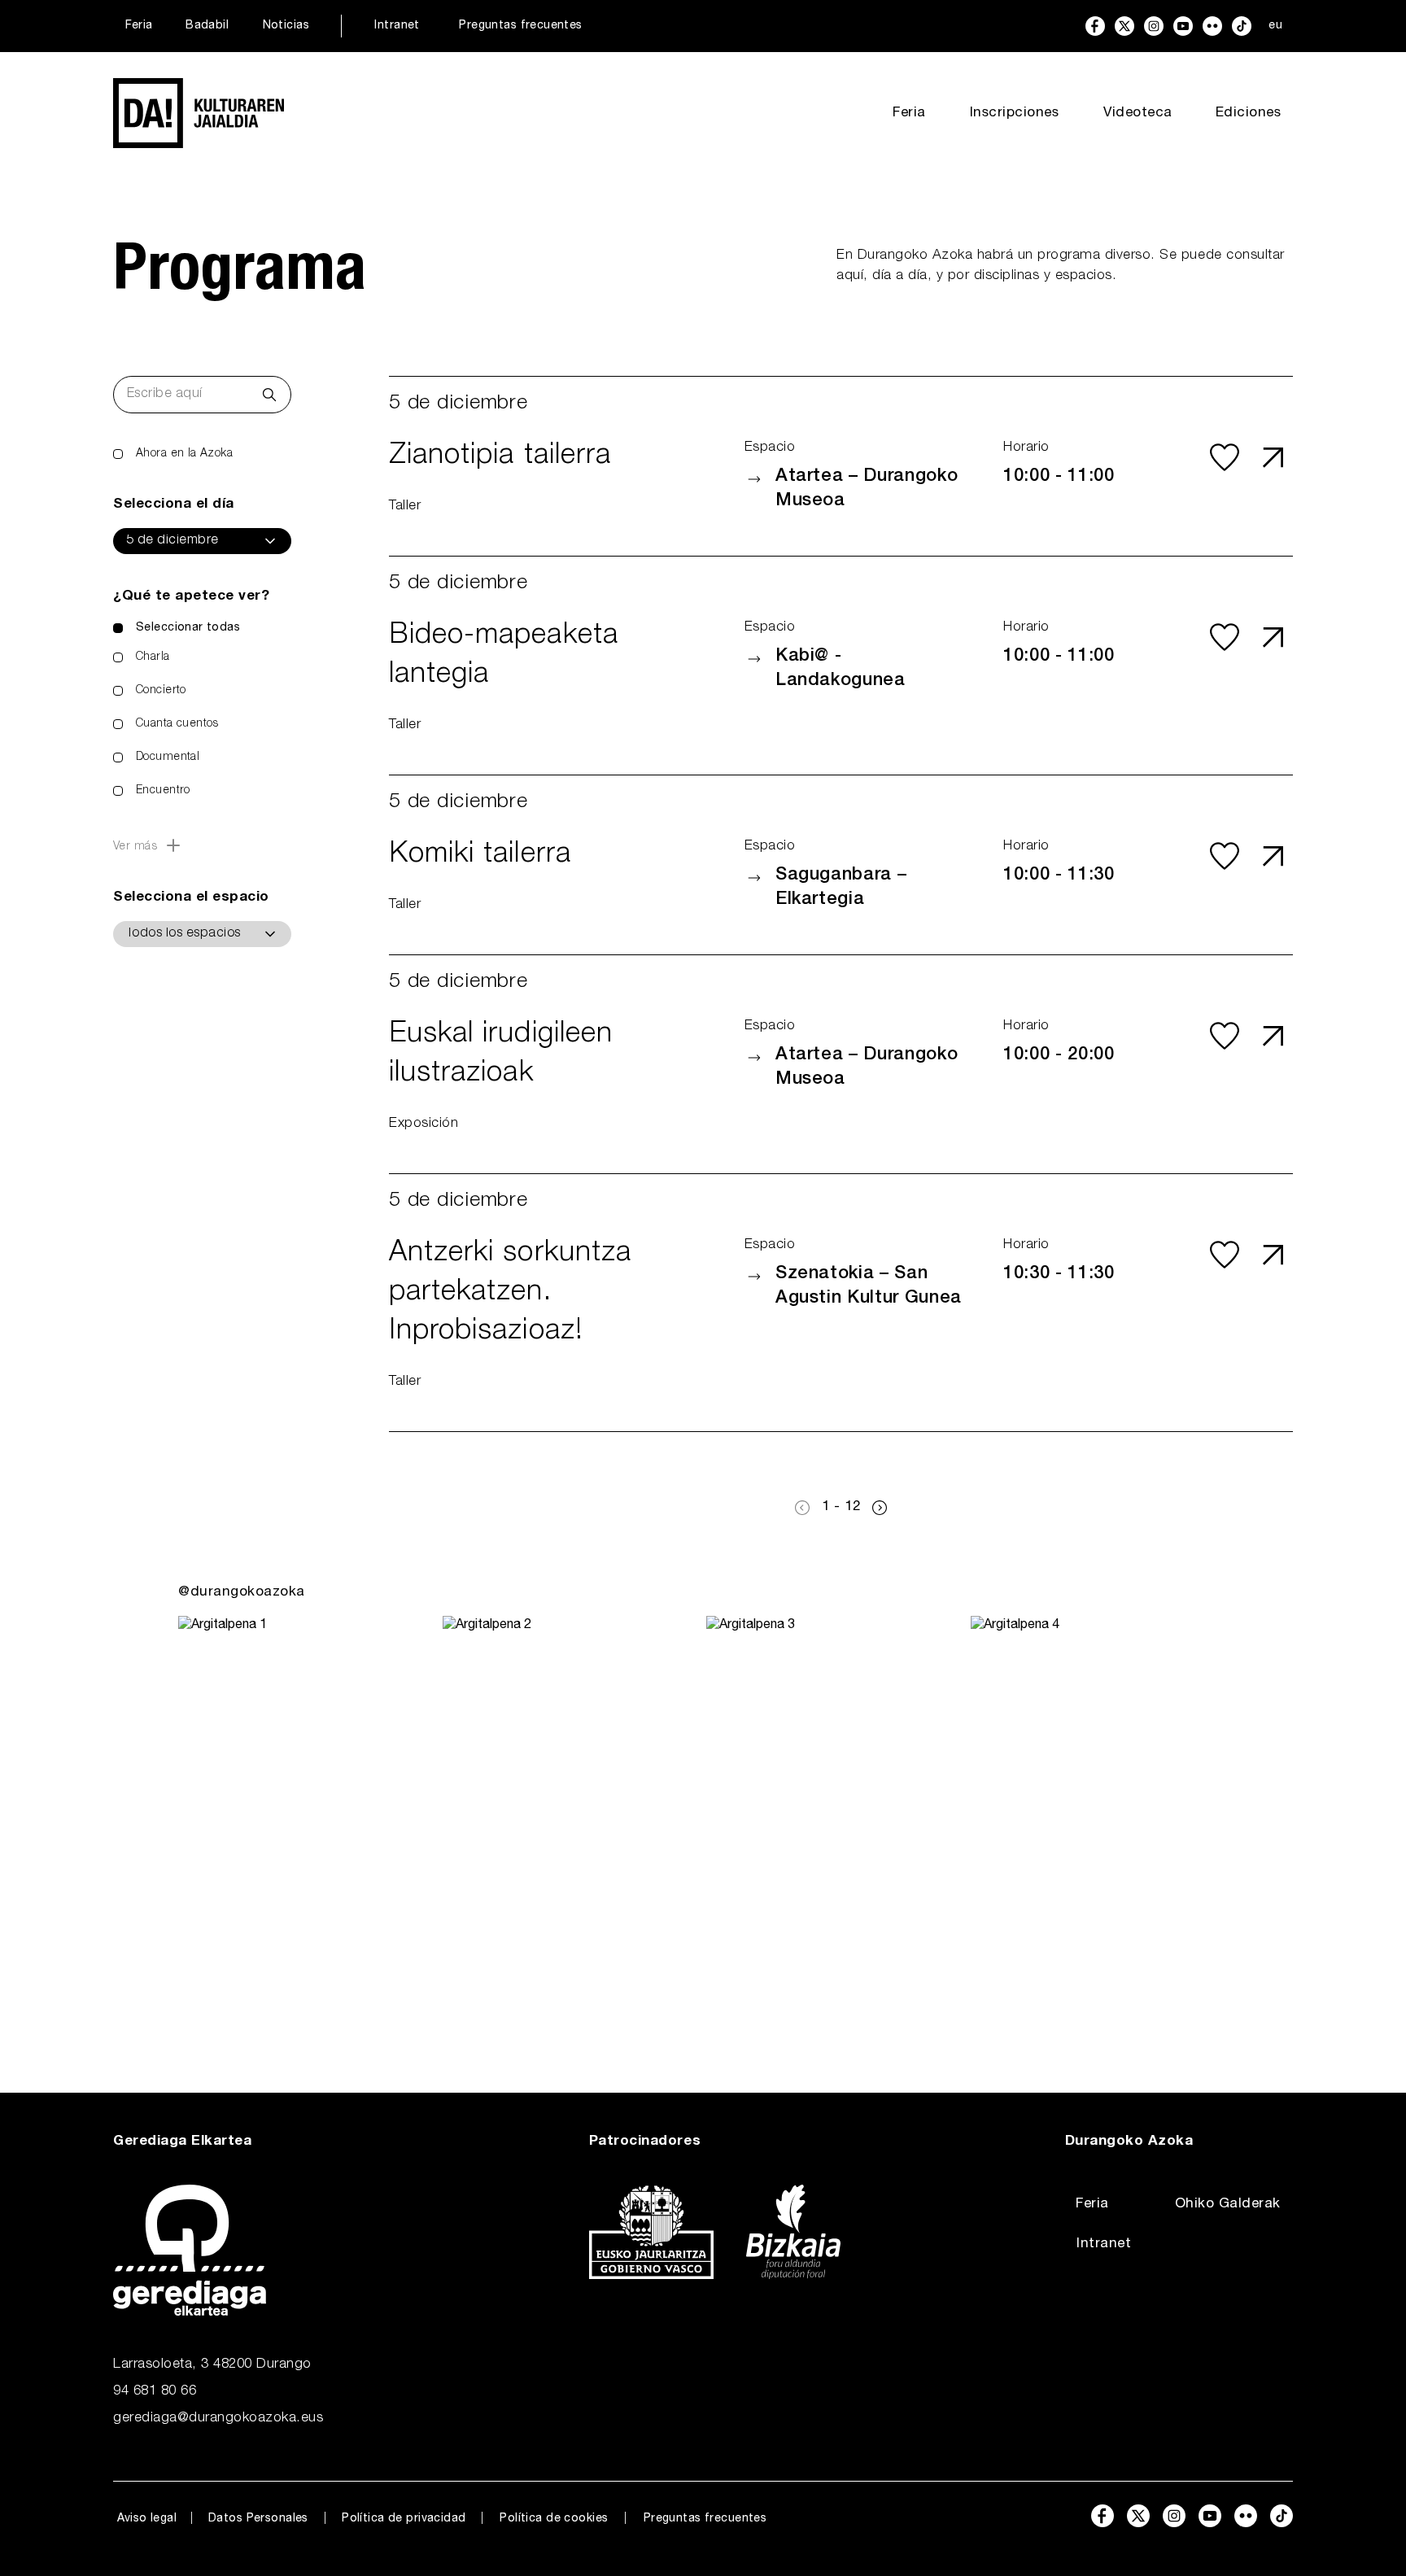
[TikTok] (1242, 26)
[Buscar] (269, 395)
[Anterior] (802, 1508)
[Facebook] (1095, 26)
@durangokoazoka (242, 1593)
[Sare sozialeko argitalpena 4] (1100, 1822)
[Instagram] (1154, 26)
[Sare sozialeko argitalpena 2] (572, 1822)
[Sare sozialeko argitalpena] (307, 1822)
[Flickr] (1212, 26)
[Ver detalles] (1273, 457)
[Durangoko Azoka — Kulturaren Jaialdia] (199, 113)
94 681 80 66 (155, 2392)
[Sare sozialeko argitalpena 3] (835, 1822)
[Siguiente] (880, 1508)
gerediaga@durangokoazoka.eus (218, 2419)
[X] (1124, 26)
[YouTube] (1183, 26)
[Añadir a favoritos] (1225, 457)
